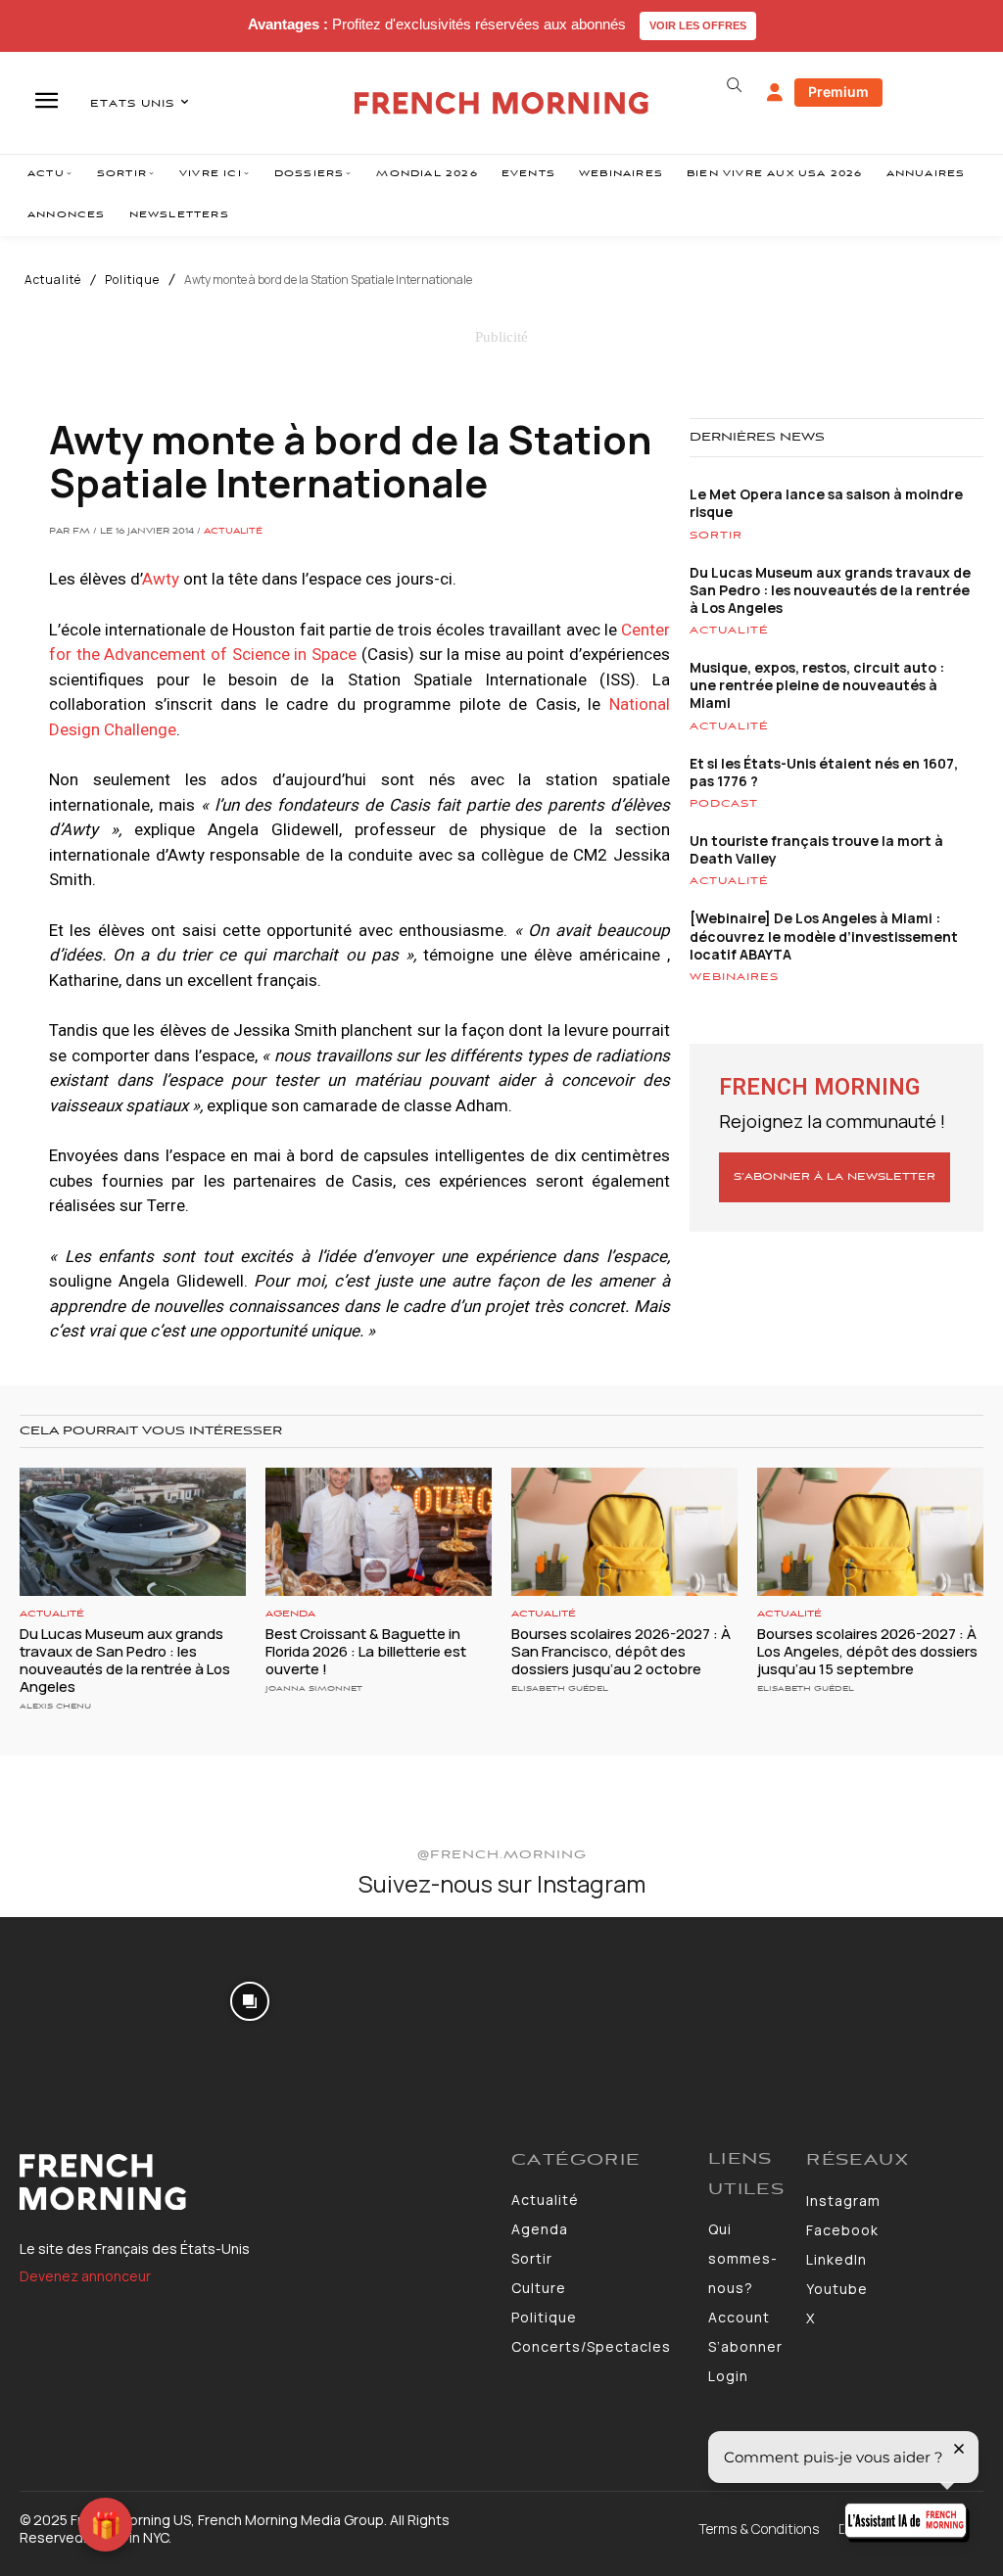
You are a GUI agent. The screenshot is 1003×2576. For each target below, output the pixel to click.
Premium (838, 92)
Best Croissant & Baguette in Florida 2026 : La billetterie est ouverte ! (366, 1651)
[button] (735, 85)
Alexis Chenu (55, 1706)
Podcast (724, 804)
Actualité (53, 280)
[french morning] (501, 103)
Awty (161, 579)
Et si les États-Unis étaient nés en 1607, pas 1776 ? (824, 772)
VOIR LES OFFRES (698, 25)
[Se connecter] (775, 93)
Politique (132, 280)
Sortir (716, 536)
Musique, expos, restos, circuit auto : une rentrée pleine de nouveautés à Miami (817, 685)
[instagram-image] (82, 1999)
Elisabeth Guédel (560, 1688)
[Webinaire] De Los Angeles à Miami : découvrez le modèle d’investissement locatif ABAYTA (824, 936)
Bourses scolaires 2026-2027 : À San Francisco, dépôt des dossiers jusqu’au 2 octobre (621, 1651)
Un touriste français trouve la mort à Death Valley (816, 849)
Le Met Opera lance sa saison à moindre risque (826, 503)
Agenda (290, 1614)
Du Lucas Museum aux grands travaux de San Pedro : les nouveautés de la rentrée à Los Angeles (830, 590)
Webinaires (734, 977)
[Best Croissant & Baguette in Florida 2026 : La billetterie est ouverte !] (379, 1532)
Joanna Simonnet (314, 1688)
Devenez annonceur (85, 2276)
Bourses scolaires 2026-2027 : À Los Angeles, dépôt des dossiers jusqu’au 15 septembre (867, 1651)
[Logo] (256, 2182)
